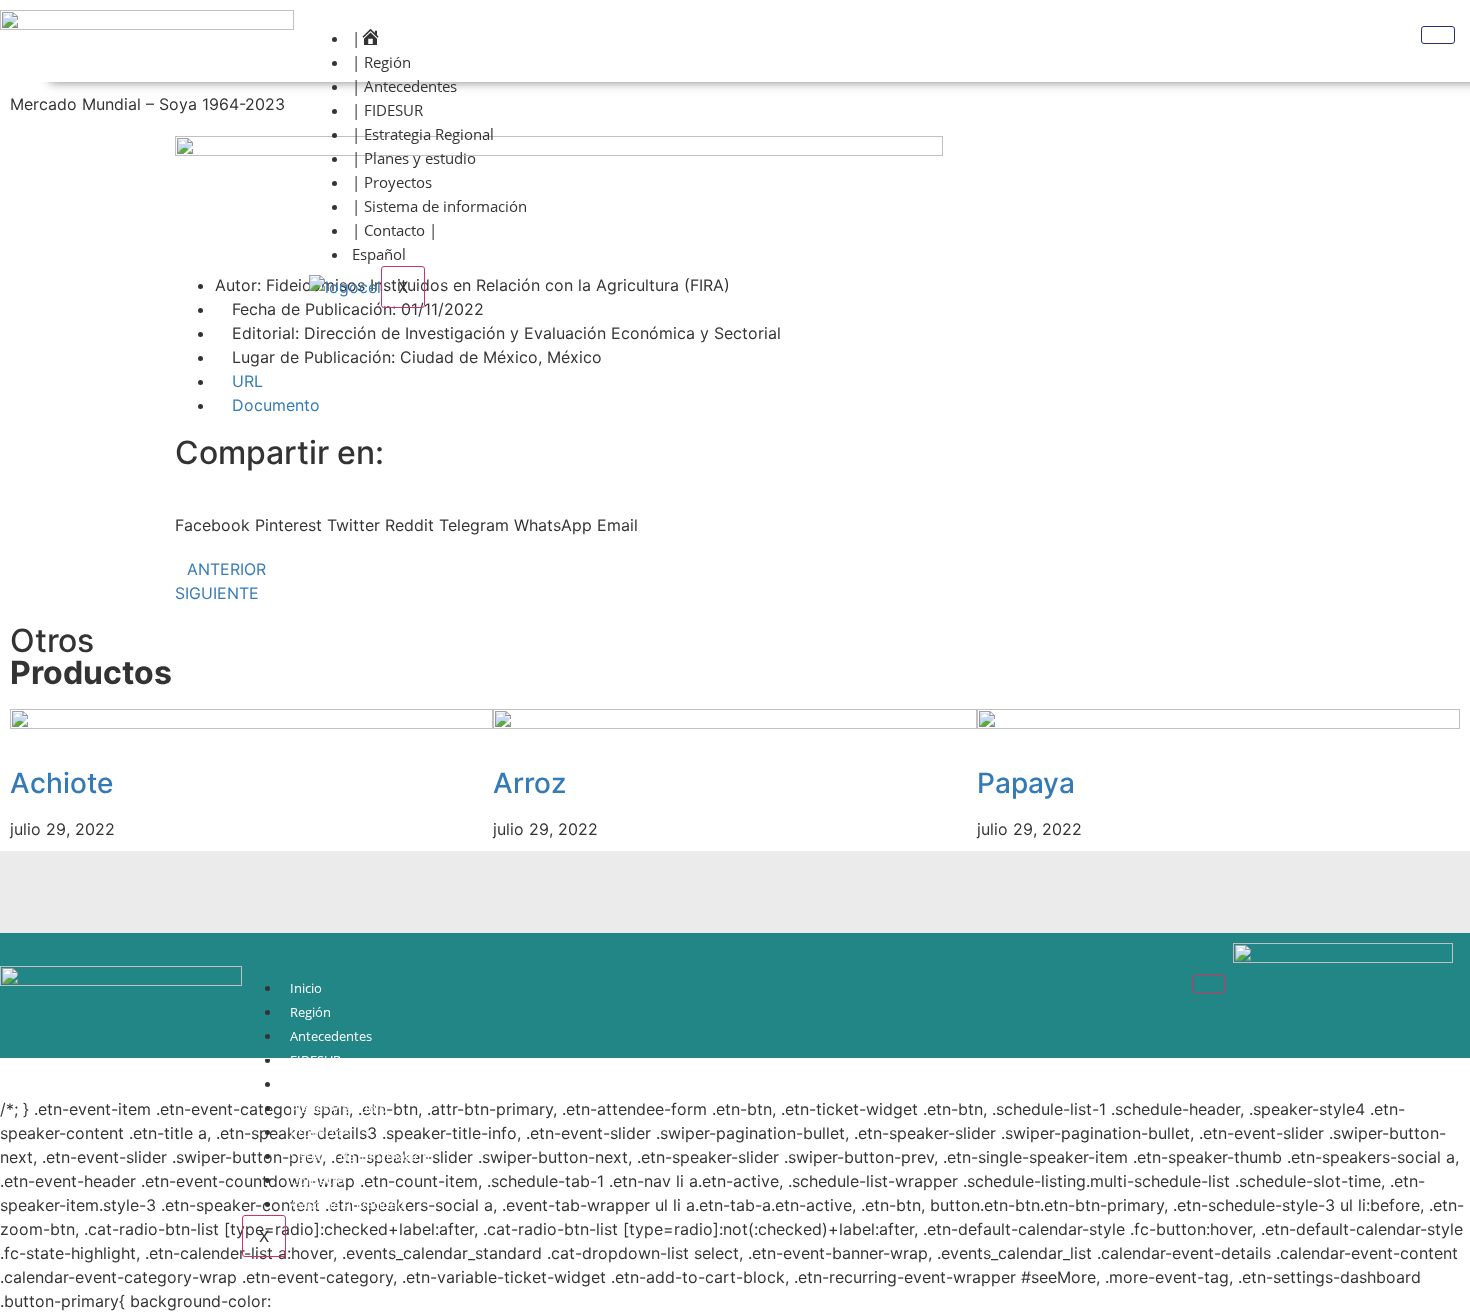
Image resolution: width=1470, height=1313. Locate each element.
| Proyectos (392, 182)
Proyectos (320, 1132)
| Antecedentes (404, 86)
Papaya (1026, 783)
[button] (212, 513)
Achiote (61, 783)
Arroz (529, 783)
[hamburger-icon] (1438, 35)
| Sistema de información (439, 206)
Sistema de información (360, 1156)
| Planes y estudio (414, 158)
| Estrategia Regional (423, 134)
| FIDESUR (387, 110)
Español (379, 254)
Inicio (306, 988)
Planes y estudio (338, 1108)
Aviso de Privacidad (347, 1204)
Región (310, 1012)
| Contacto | (394, 230)
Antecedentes (331, 1036)
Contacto (317, 1180)
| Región (381, 62)
